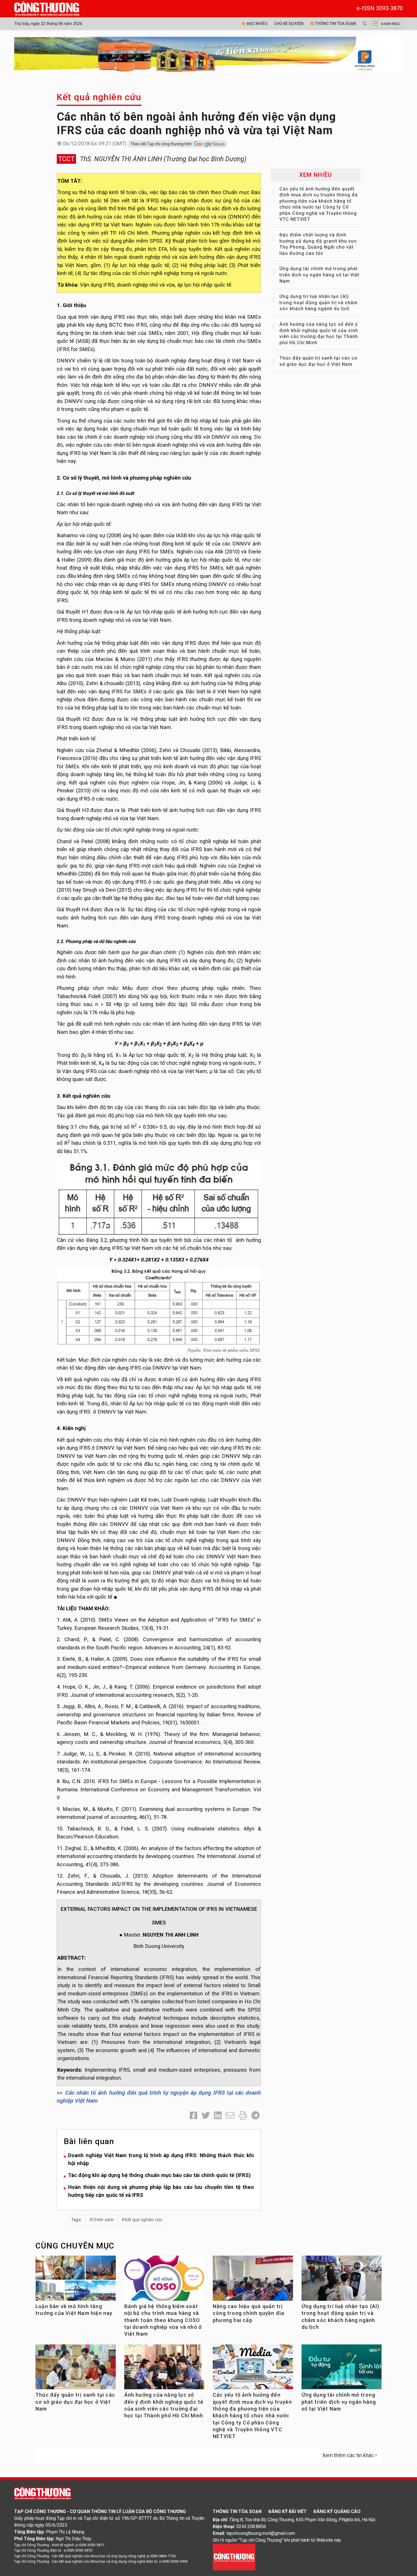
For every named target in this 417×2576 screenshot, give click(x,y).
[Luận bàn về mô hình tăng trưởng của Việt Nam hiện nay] (76, 2280)
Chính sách (103, 2220)
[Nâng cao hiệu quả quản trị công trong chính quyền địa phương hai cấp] (253, 2282)
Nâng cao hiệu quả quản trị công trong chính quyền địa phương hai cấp (248, 2313)
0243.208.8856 (251, 2526)
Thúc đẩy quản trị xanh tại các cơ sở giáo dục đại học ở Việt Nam (75, 2402)
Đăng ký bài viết (288, 2511)
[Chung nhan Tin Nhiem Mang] (234, 2557)
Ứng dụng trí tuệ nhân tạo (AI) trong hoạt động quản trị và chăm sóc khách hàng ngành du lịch (319, 303)
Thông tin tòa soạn (335, 24)
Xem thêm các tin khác (348, 2455)
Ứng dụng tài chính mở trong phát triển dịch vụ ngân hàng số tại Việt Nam (319, 275)
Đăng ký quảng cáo (337, 2511)
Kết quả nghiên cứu (99, 97)
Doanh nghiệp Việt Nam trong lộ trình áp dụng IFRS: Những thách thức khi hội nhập (161, 2159)
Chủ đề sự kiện (289, 24)
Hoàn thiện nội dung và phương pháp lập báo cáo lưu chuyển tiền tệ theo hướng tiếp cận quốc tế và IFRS (161, 2191)
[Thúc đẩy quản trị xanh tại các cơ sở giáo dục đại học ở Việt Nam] (76, 2369)
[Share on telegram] (255, 2116)
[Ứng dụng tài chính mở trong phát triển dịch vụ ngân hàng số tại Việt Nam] (342, 2369)
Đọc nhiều (257, 24)
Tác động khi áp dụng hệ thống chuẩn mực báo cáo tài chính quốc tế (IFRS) (159, 2175)
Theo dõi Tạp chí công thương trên (162, 144)
